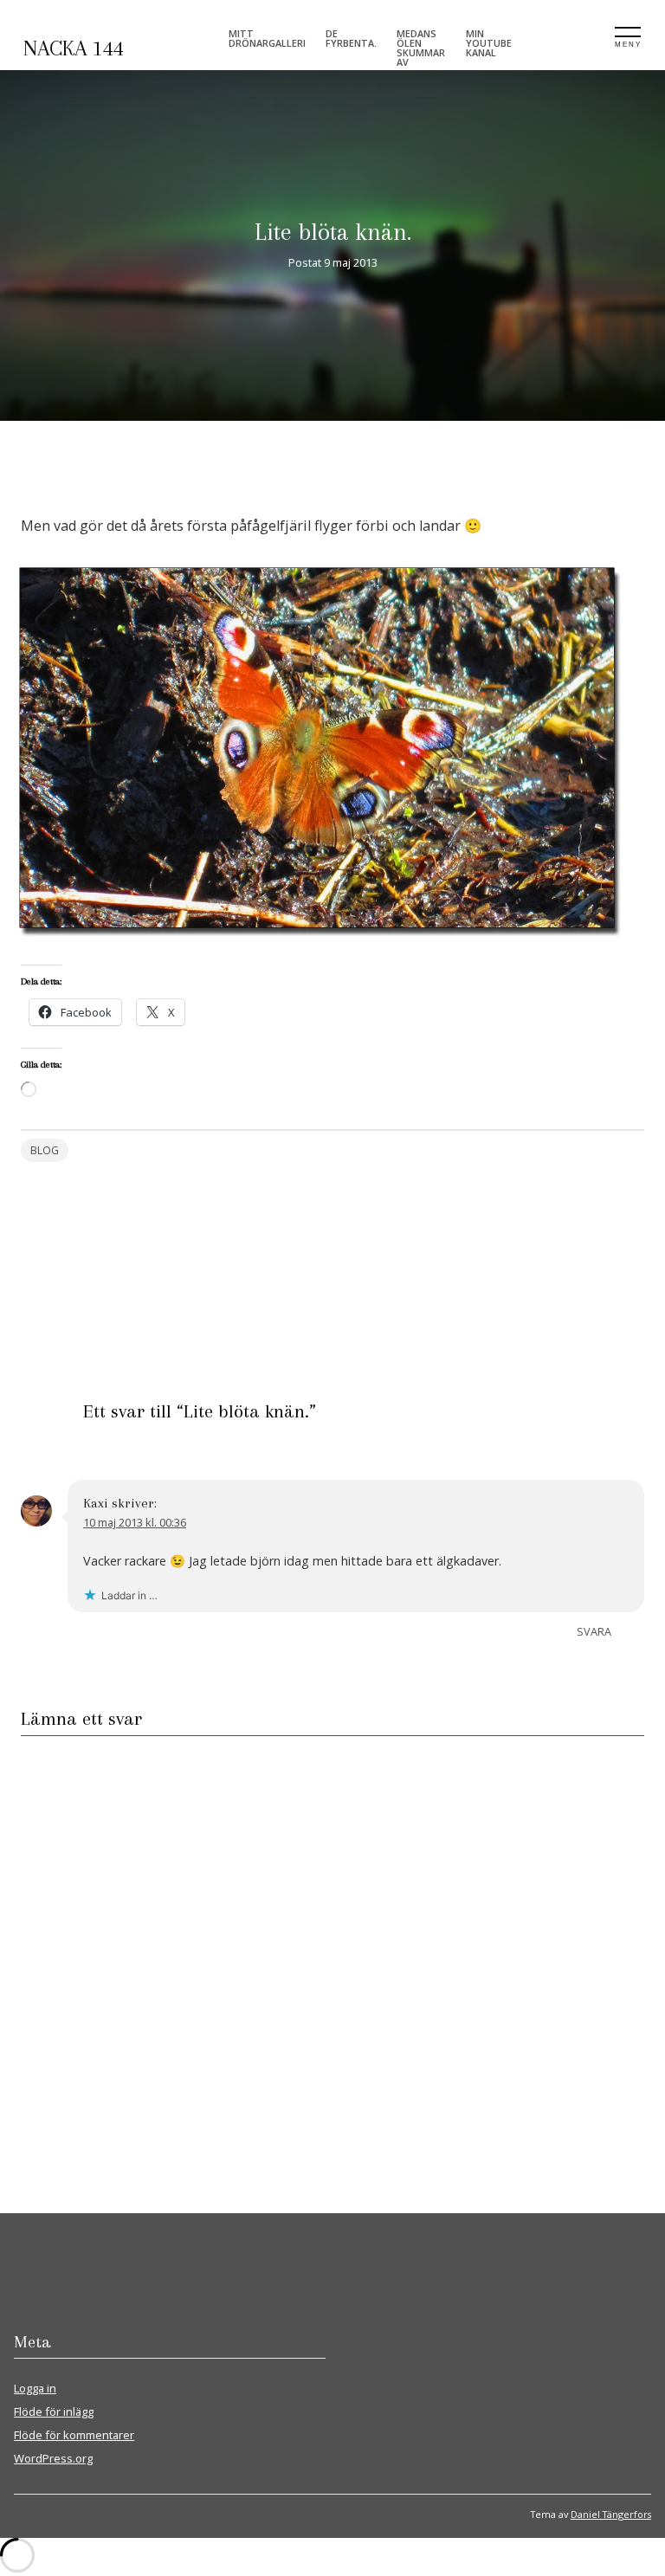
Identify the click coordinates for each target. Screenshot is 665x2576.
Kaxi (96, 1503)
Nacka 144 (74, 48)
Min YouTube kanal (489, 43)
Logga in (35, 2388)
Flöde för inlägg (54, 2411)
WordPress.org (53, 2458)
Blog (45, 1150)
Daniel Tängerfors (611, 2514)
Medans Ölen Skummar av (421, 47)
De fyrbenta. (351, 38)
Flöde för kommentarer (74, 2435)
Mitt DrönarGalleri (267, 38)
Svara (594, 1632)
